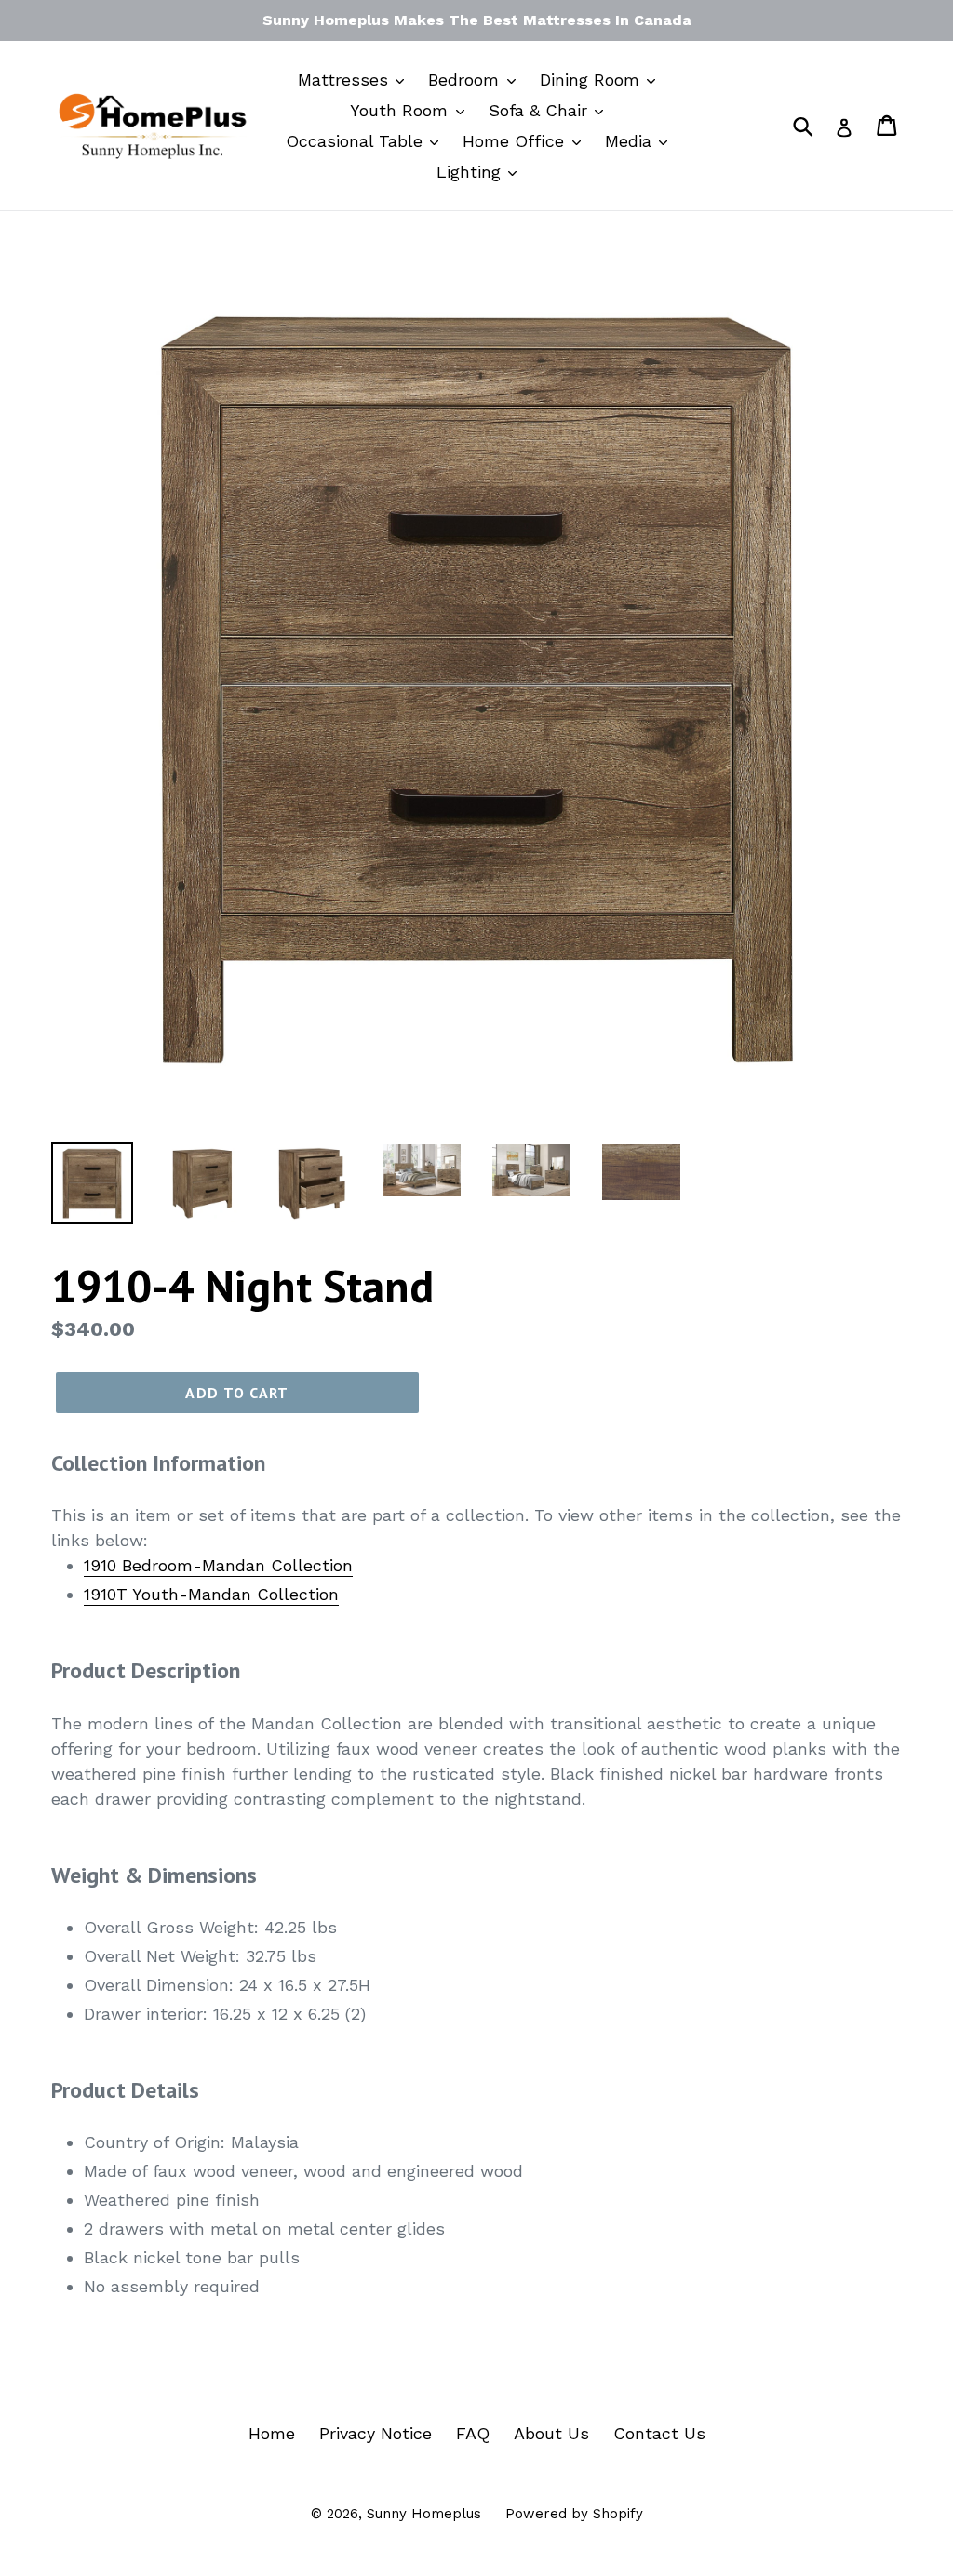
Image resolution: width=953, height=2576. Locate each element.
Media (631, 141)
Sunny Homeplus (424, 2514)
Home (272, 2433)
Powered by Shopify (574, 2514)
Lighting (471, 172)
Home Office (516, 141)
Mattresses (346, 80)
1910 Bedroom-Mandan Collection (218, 1565)
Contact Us (659, 2433)
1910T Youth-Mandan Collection (211, 1594)
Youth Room (402, 110)
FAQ (473, 2433)
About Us (551, 2433)
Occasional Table (357, 141)
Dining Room (592, 80)
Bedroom (466, 80)
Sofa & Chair (541, 110)
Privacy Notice (376, 2433)
